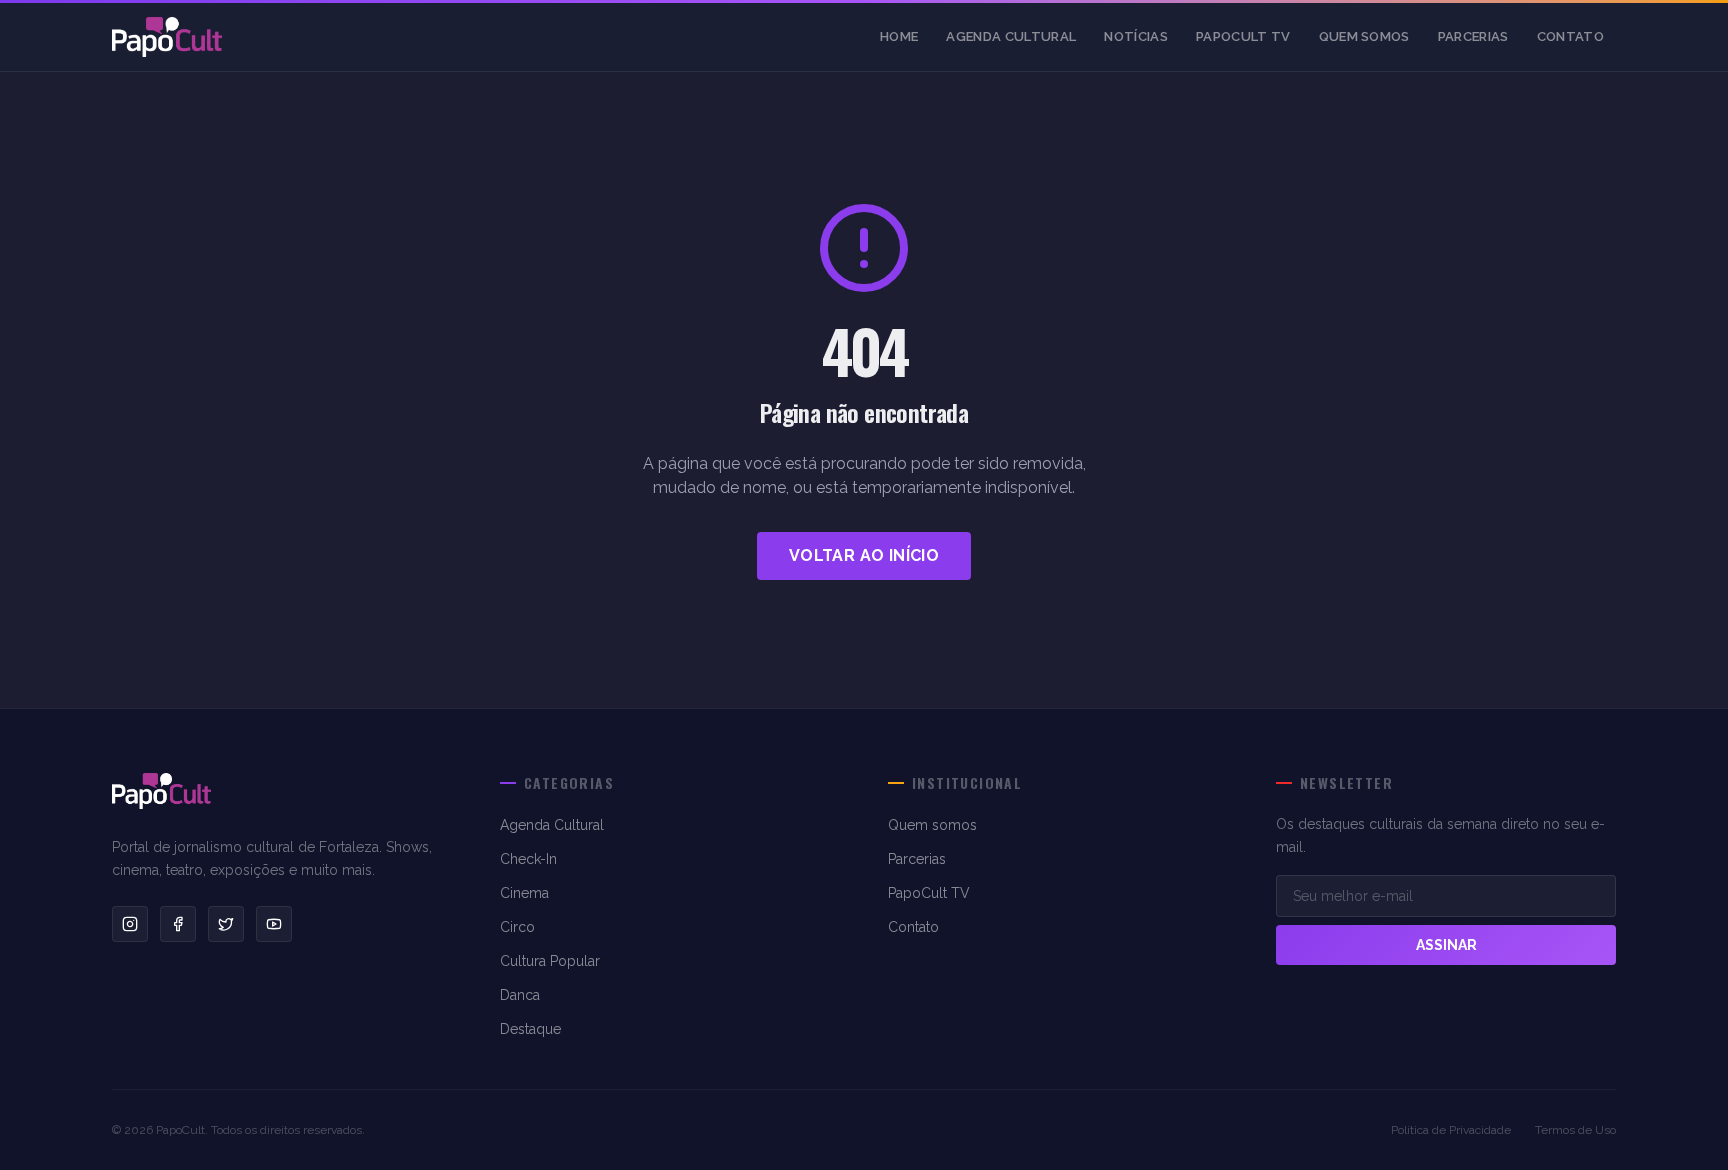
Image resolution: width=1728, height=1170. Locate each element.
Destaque (530, 1029)
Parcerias (1473, 36)
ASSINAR (1446, 945)
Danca (520, 995)
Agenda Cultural (1011, 36)
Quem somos (1364, 36)
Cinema (524, 893)
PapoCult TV (1243, 36)
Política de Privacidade (1451, 1130)
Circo (517, 927)
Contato (1570, 36)
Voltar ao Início (864, 555)
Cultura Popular (550, 961)
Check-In (528, 859)
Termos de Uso (1575, 1130)
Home (899, 36)
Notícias (1136, 36)
